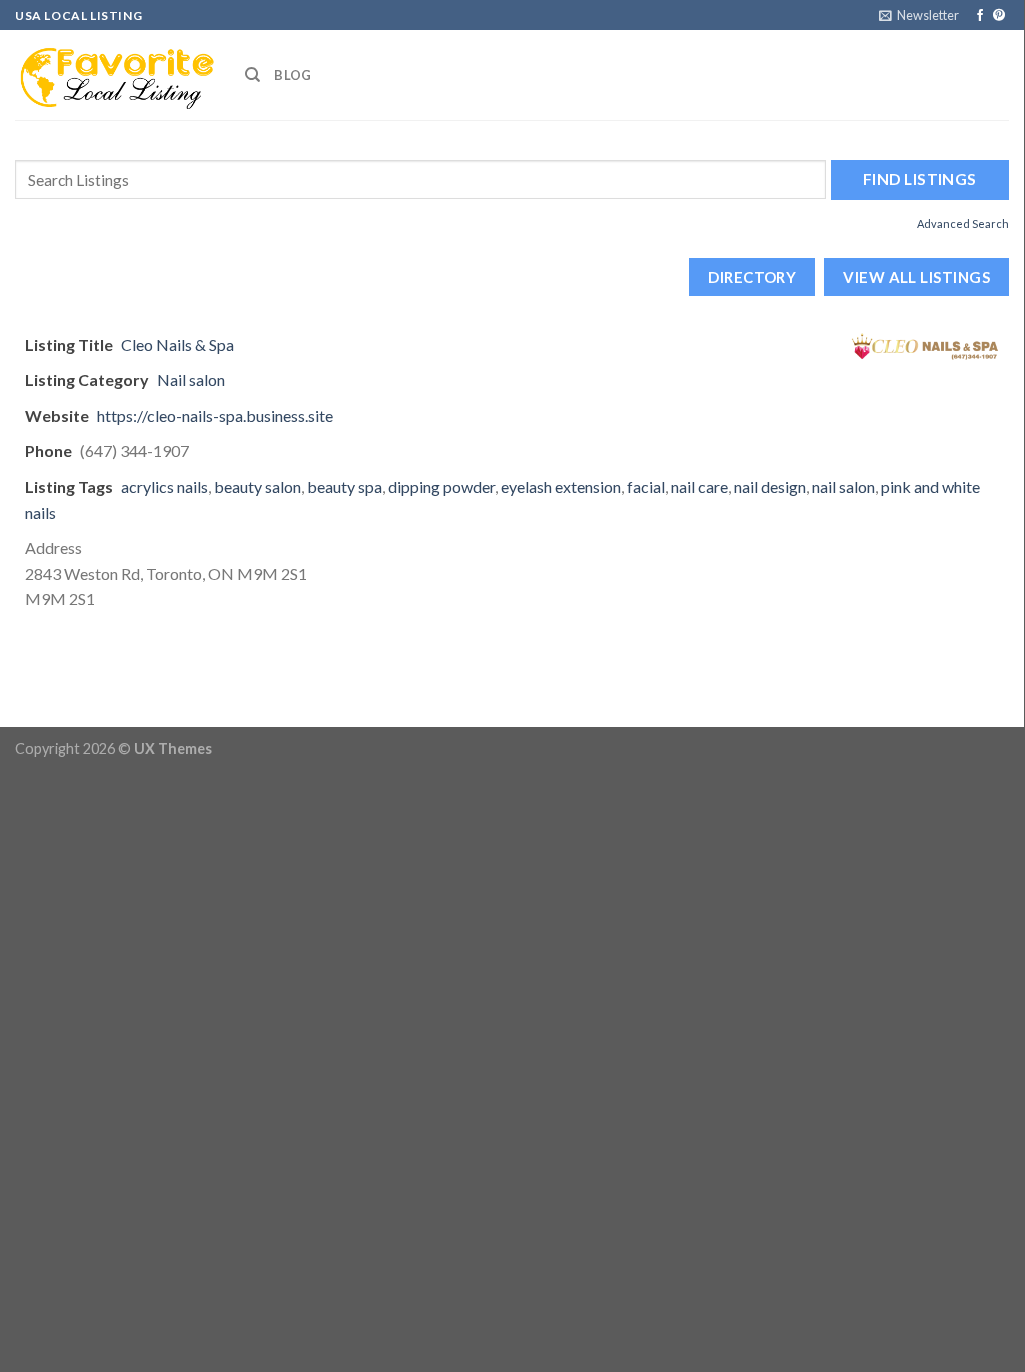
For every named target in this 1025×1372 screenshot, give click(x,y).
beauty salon (257, 486)
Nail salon (191, 379)
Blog (292, 75)
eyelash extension (561, 486)
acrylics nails (164, 486)
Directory (752, 277)
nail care (699, 486)
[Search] (252, 75)
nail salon (843, 486)
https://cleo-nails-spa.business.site (215, 415)
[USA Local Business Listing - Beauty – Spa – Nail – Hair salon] (115, 75)
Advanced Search (963, 223)
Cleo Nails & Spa (177, 344)
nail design (770, 486)
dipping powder (441, 486)
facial (646, 486)
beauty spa (344, 486)
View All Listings (916, 277)
